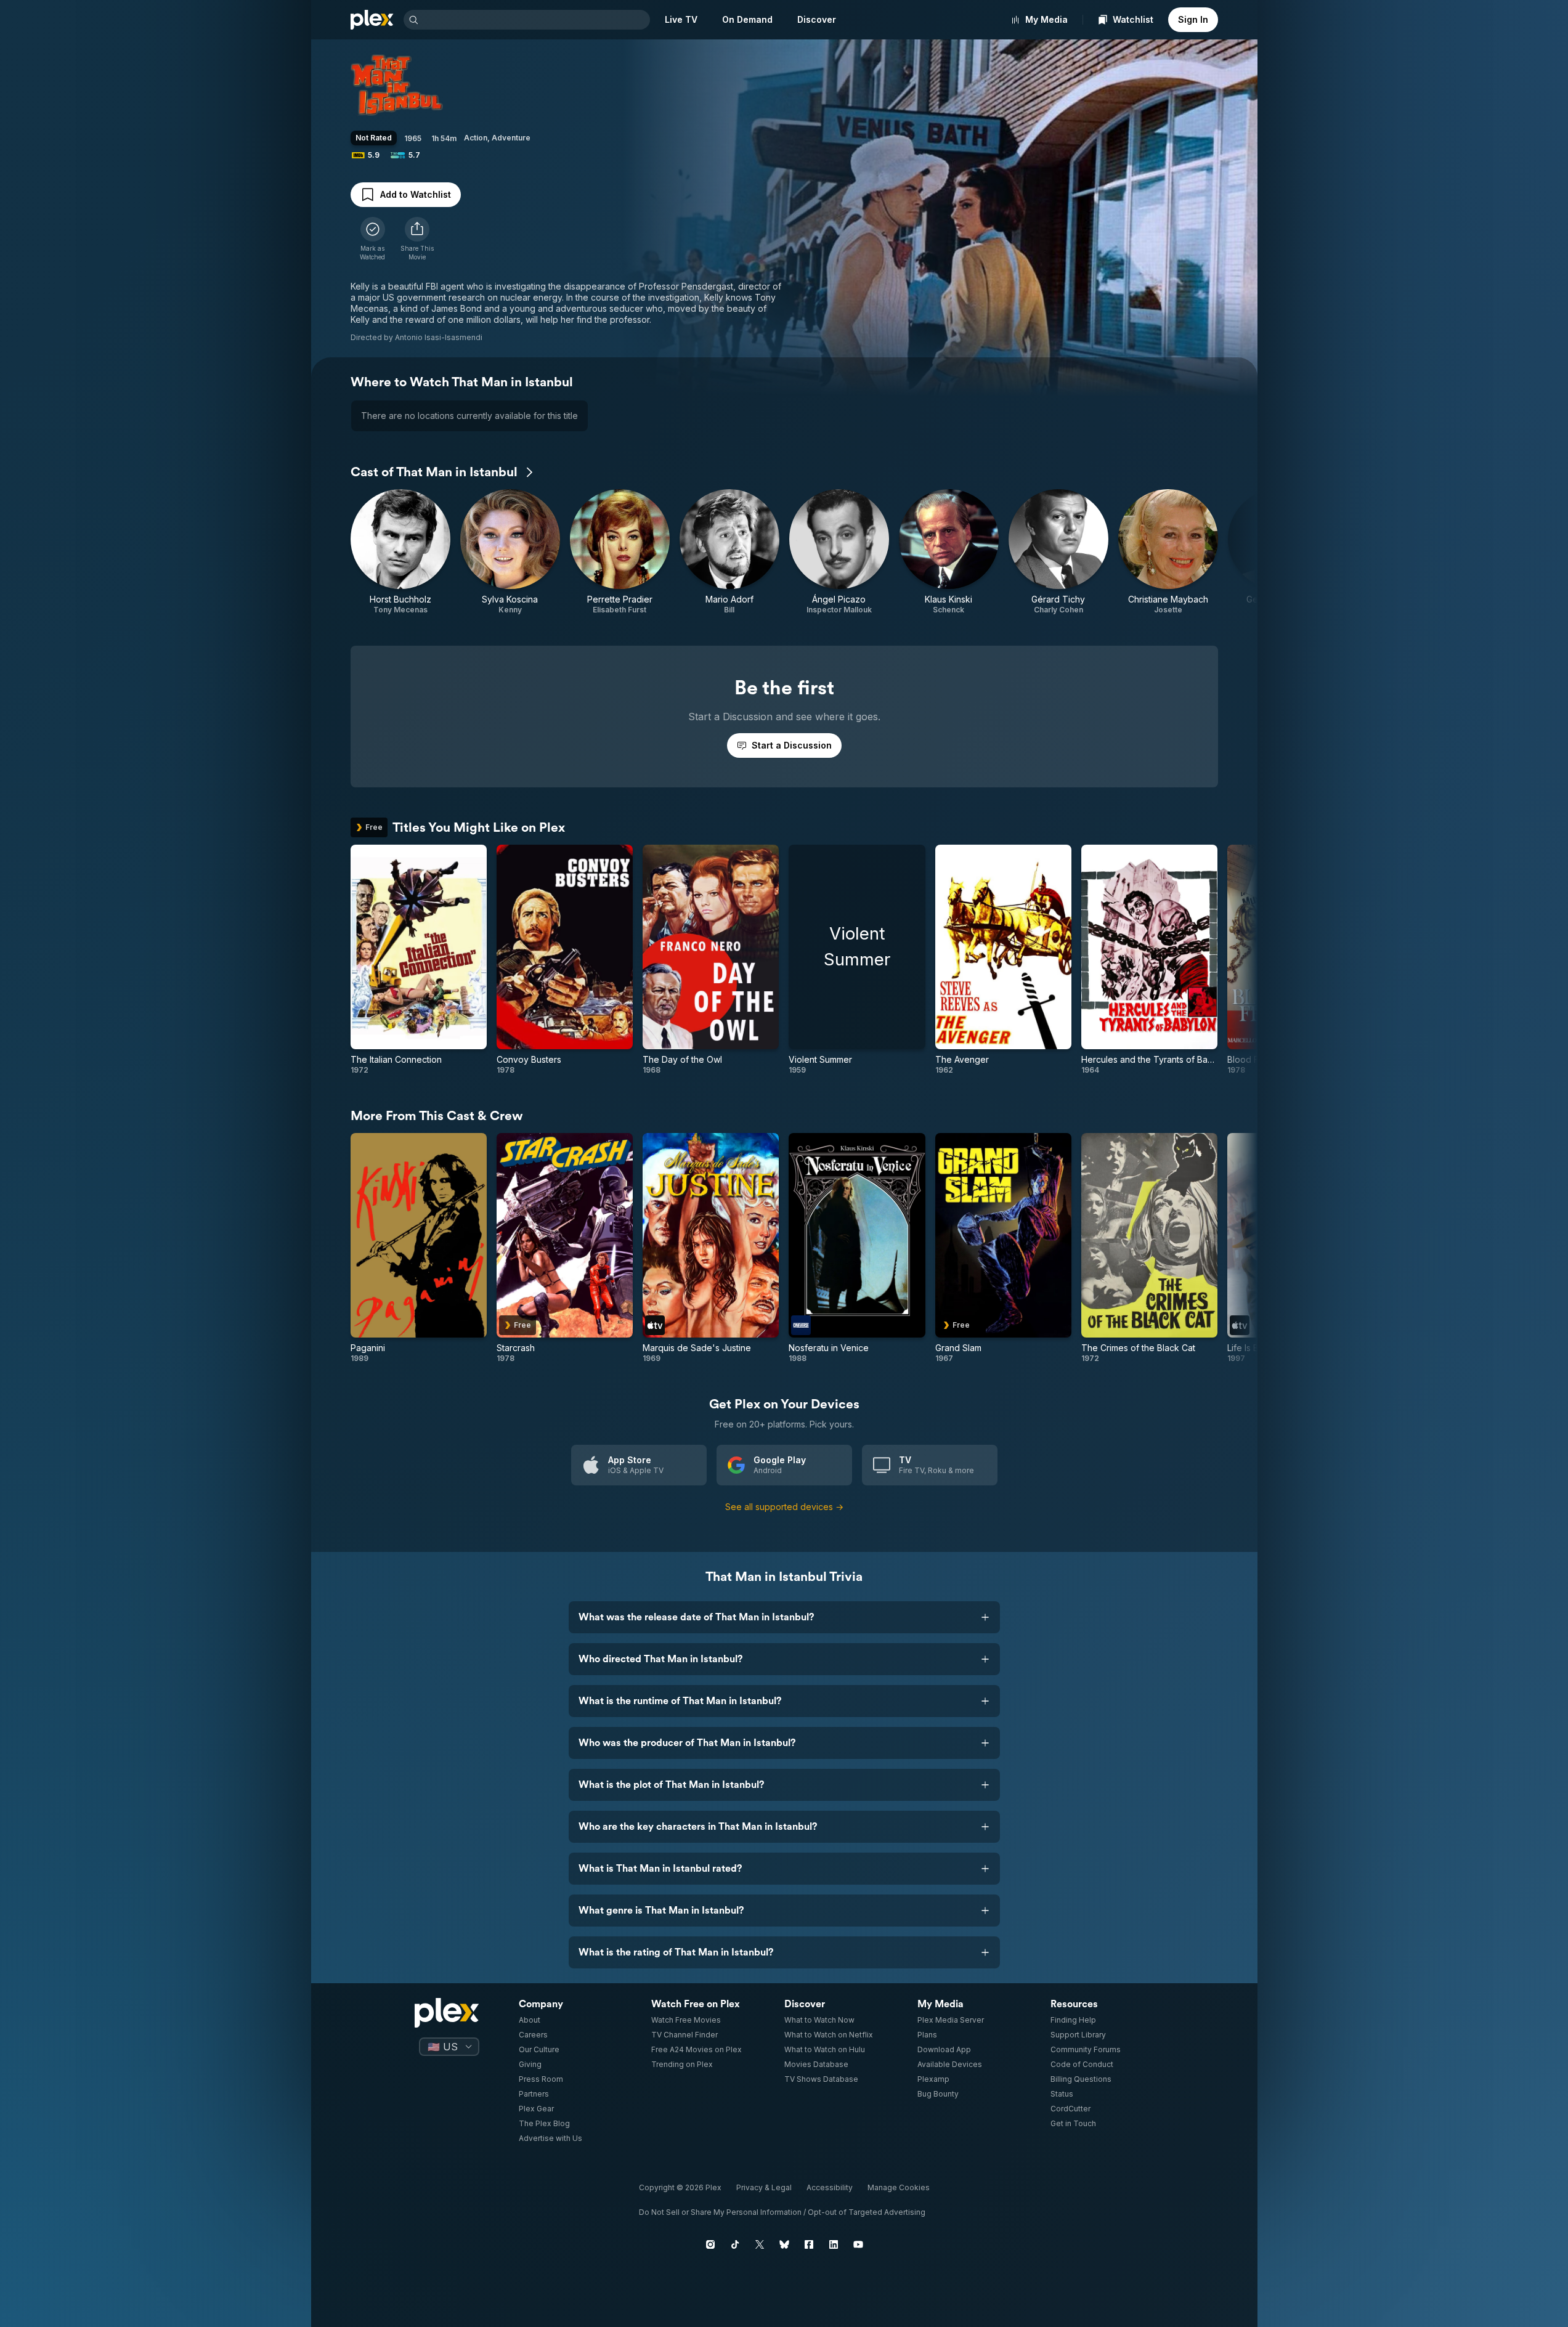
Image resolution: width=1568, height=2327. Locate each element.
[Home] (372, 20)
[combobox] (535, 20)
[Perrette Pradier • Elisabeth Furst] (620, 552)
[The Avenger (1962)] (1003, 960)
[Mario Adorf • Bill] (729, 552)
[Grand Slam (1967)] (1003, 1248)
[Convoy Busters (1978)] (565, 960)
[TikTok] (735, 2244)
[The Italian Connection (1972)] (419, 960)
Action (476, 138)
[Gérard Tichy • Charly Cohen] (1058, 552)
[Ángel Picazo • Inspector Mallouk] (839, 552)
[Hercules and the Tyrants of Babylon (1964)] (1149, 960)
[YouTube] (858, 2244)
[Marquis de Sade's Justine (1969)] (711, 1248)
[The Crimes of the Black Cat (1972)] (1149, 1248)
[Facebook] (809, 2244)
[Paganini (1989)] (419, 1248)
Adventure (511, 138)
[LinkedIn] (834, 2244)
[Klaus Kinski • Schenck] (949, 552)
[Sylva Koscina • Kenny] (510, 552)
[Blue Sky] (784, 2244)
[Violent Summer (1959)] (857, 960)
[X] (760, 2244)
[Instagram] (710, 2244)
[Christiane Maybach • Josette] (1168, 552)
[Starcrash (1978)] (565, 1248)
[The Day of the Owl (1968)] (711, 960)
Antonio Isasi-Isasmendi (439, 337)
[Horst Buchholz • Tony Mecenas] (400, 552)
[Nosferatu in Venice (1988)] (857, 1248)
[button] (417, 239)
